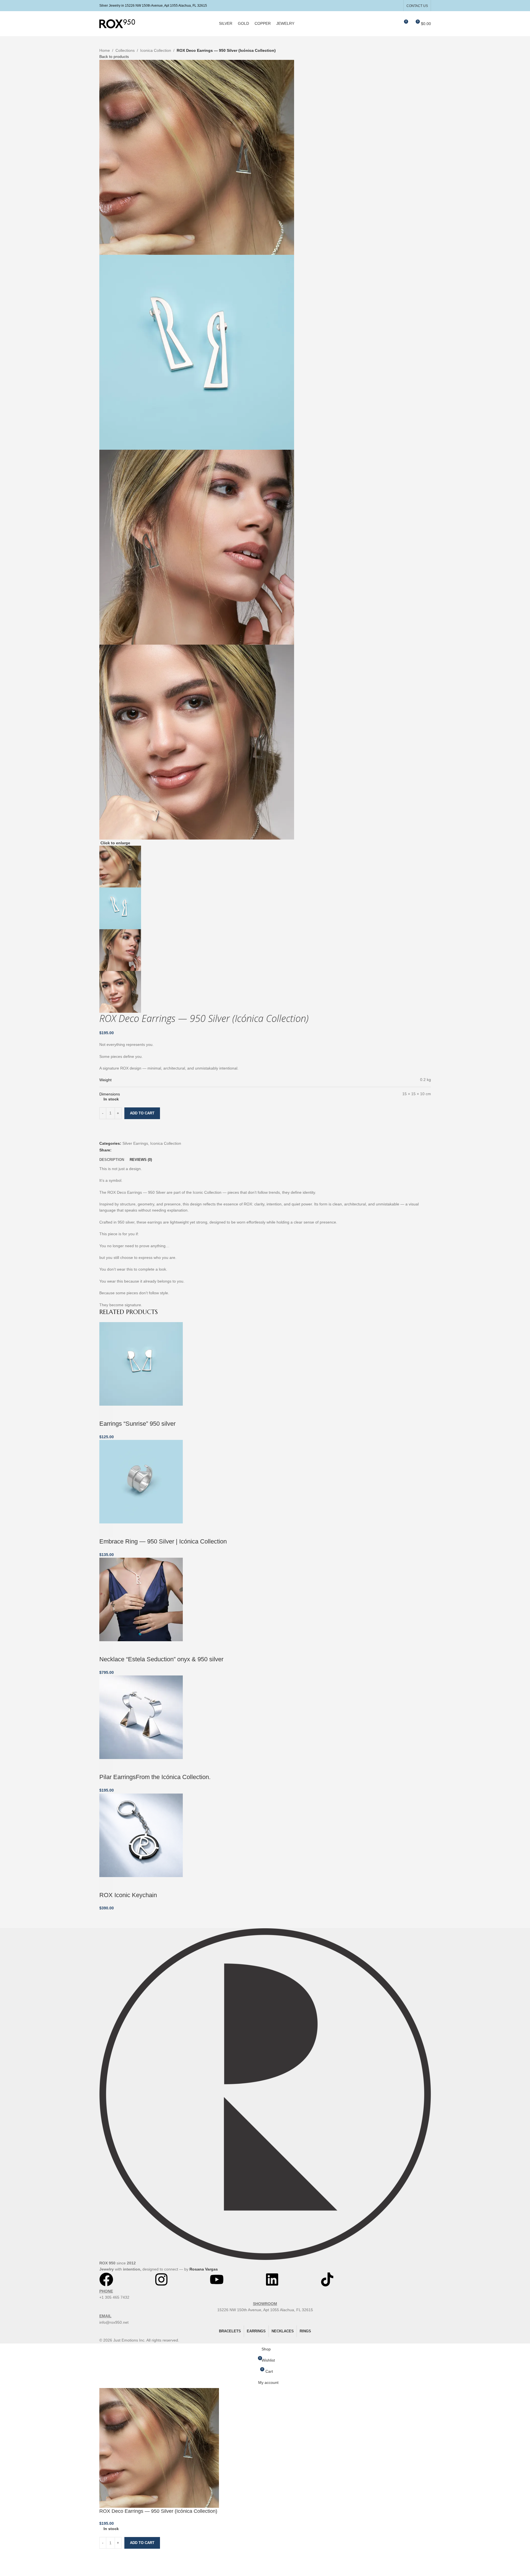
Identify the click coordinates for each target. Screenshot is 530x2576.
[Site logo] (117, 23)
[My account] (383, 24)
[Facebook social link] (383, 5)
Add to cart (142, 1113)
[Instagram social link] (390, 5)
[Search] (393, 24)
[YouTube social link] (397, 5)
